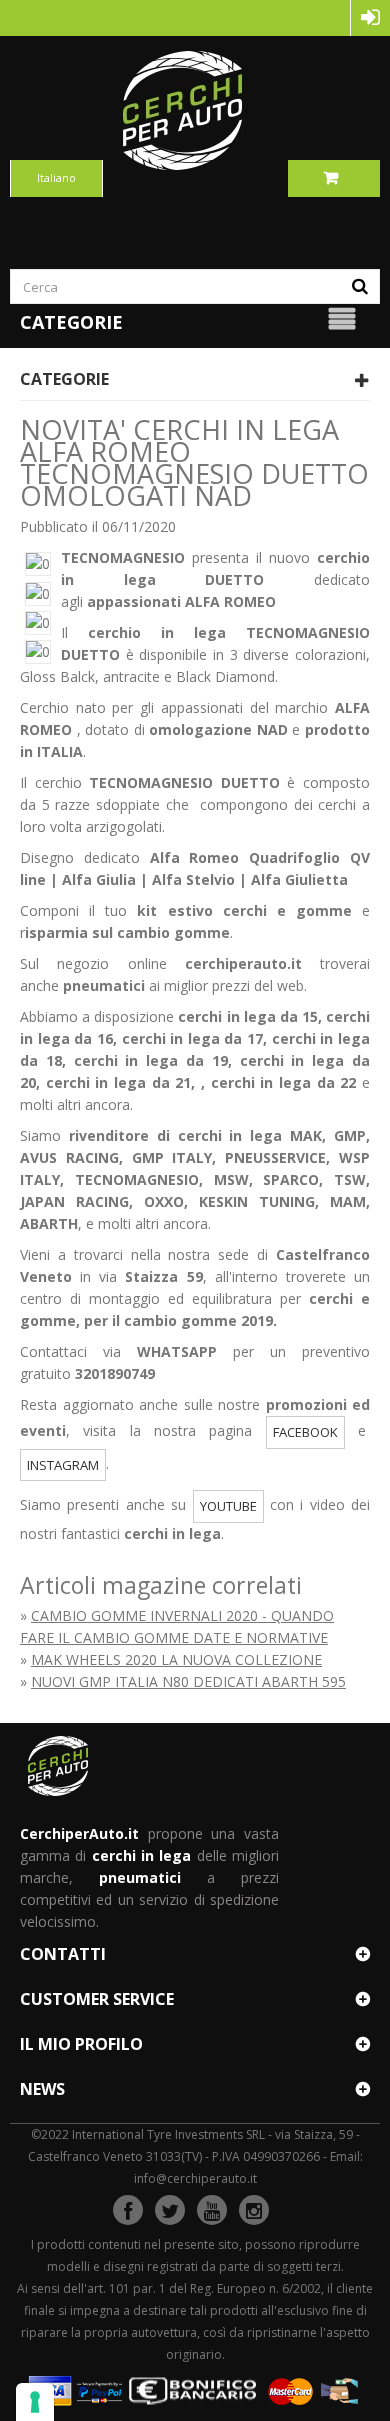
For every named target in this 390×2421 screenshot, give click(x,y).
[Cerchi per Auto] (195, 109)
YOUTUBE (228, 1506)
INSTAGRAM (63, 1465)
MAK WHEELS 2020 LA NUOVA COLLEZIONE (176, 1659)
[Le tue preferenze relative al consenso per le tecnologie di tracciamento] (35, 2402)
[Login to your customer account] (370, 18)
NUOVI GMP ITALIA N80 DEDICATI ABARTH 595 (188, 1681)
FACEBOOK (305, 1432)
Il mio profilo (81, 2044)
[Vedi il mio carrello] (334, 178)
